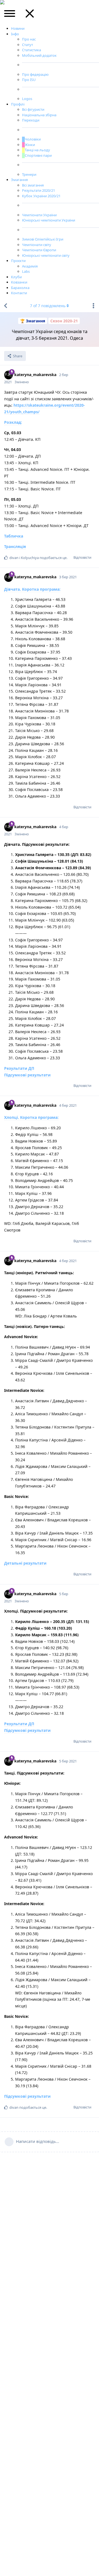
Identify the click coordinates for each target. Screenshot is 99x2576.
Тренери (29, 174)
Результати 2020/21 (38, 190)
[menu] (10, 15)
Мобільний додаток (39, 55)
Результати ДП (19, 1068)
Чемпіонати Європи (39, 250)
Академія (30, 266)
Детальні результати (25, 1563)
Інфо (15, 34)
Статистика (31, 50)
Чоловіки (33, 139)
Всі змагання (33, 185)
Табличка (14, 536)
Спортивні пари (38, 155)
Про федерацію (35, 74)
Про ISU (29, 80)
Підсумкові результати (27, 1075)
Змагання (19, 180)
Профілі (18, 104)
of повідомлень (48, 306)
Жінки (30, 145)
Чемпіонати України (39, 215)
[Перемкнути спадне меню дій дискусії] (94, 306)
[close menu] (30, 15)
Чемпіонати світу (37, 245)
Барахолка (20, 288)
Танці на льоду (37, 150)
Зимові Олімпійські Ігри (43, 239)
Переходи (31, 120)
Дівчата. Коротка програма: (32, 589)
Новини (18, 28)
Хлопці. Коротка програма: (31, 1117)
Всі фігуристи (33, 109)
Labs (26, 271)
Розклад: (13, 422)
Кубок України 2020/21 (41, 196)
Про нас (29, 39)
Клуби (16, 277)
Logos (27, 99)
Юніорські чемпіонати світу (46, 255)
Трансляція (15, 546)
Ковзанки (19, 282)
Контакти (19, 293)
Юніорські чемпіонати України (49, 220)
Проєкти (18, 261)
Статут (28, 45)
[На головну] (5, 306)
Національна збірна (39, 115)
